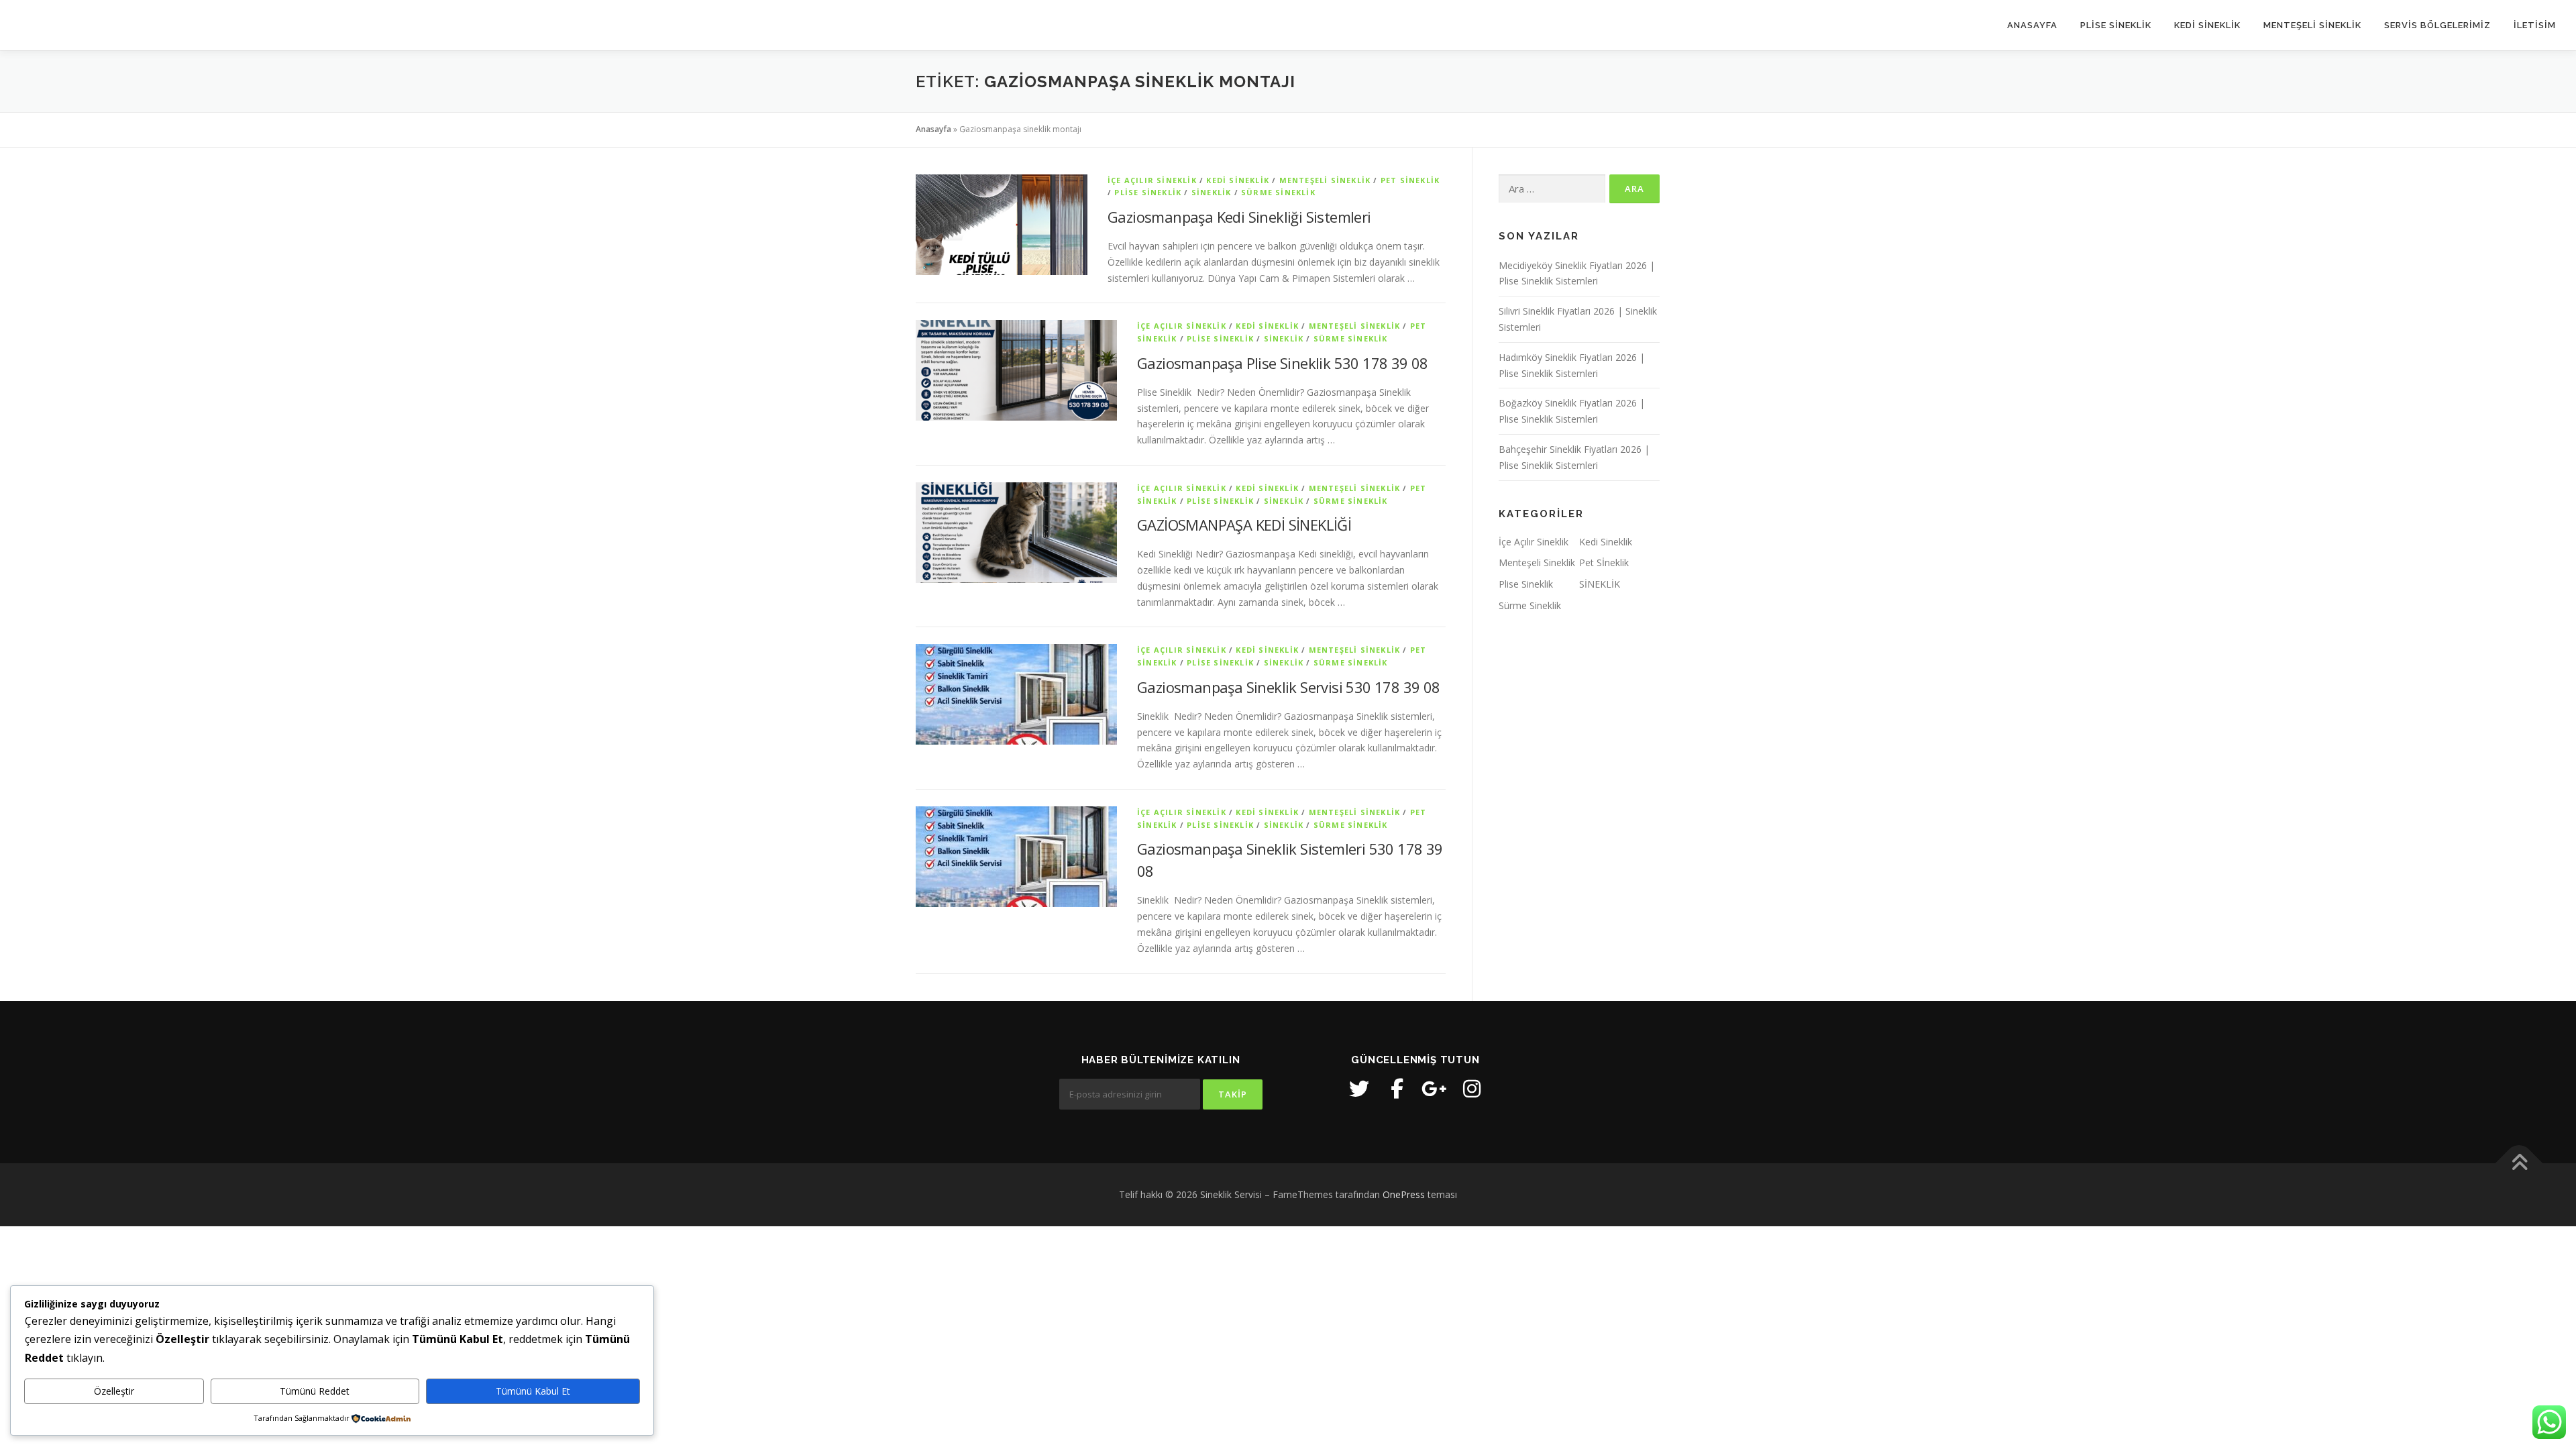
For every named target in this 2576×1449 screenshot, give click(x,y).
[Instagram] (1472, 1089)
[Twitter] (1359, 1089)
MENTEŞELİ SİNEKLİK (2312, 25)
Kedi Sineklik (1238, 180)
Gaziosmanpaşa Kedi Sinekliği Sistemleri (1239, 217)
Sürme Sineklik (1278, 192)
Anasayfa (933, 129)
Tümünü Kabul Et (533, 1391)
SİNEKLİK (1212, 192)
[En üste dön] (2519, 1164)
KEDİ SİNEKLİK (2207, 25)
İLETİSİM (2535, 25)
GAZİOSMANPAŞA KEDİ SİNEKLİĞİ (1244, 525)
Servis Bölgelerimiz (2437, 25)
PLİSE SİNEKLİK (2116, 25)
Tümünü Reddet (315, 1391)
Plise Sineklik (1148, 192)
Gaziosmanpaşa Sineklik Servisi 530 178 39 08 (1289, 687)
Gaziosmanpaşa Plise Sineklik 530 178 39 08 (1283, 363)
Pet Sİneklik (1410, 180)
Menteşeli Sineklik (1325, 180)
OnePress (1404, 1194)
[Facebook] (1397, 1089)
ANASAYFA (2032, 25)
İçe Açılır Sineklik (1152, 180)
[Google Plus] (1434, 1089)
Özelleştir (114, 1391)
